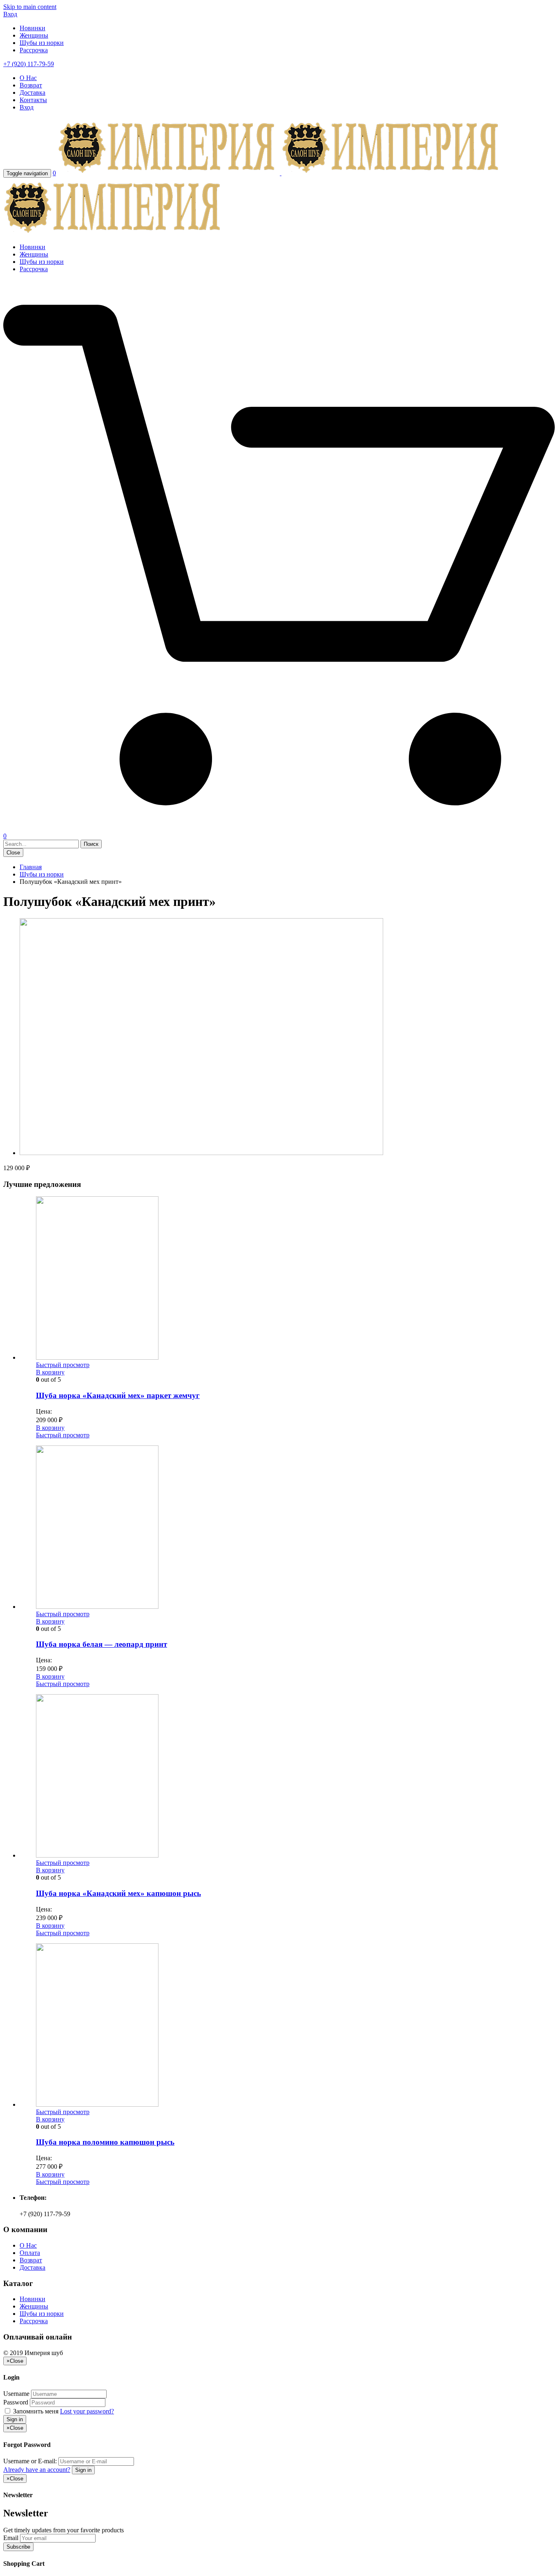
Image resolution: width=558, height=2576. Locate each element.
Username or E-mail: (30, 2461)
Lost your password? (87, 2411)
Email (11, 2538)
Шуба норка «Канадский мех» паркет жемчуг (118, 1395)
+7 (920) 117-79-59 (29, 64)
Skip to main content (30, 7)
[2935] (201, 1153)
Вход (10, 14)
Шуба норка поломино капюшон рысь (105, 2142)
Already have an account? (37, 2470)
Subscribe (18, 2547)
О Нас (28, 78)
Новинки (32, 28)
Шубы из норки (42, 43)
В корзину (50, 1372)
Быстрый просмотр (63, 1365)
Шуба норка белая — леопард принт (102, 1644)
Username (16, 2394)
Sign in (15, 2419)
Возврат (31, 85)
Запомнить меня (36, 2411)
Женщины (34, 35)
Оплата (30, 2253)
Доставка (32, 93)
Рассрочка (34, 50)
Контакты (33, 100)
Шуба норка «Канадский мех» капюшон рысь (118, 1893)
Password (16, 2402)
